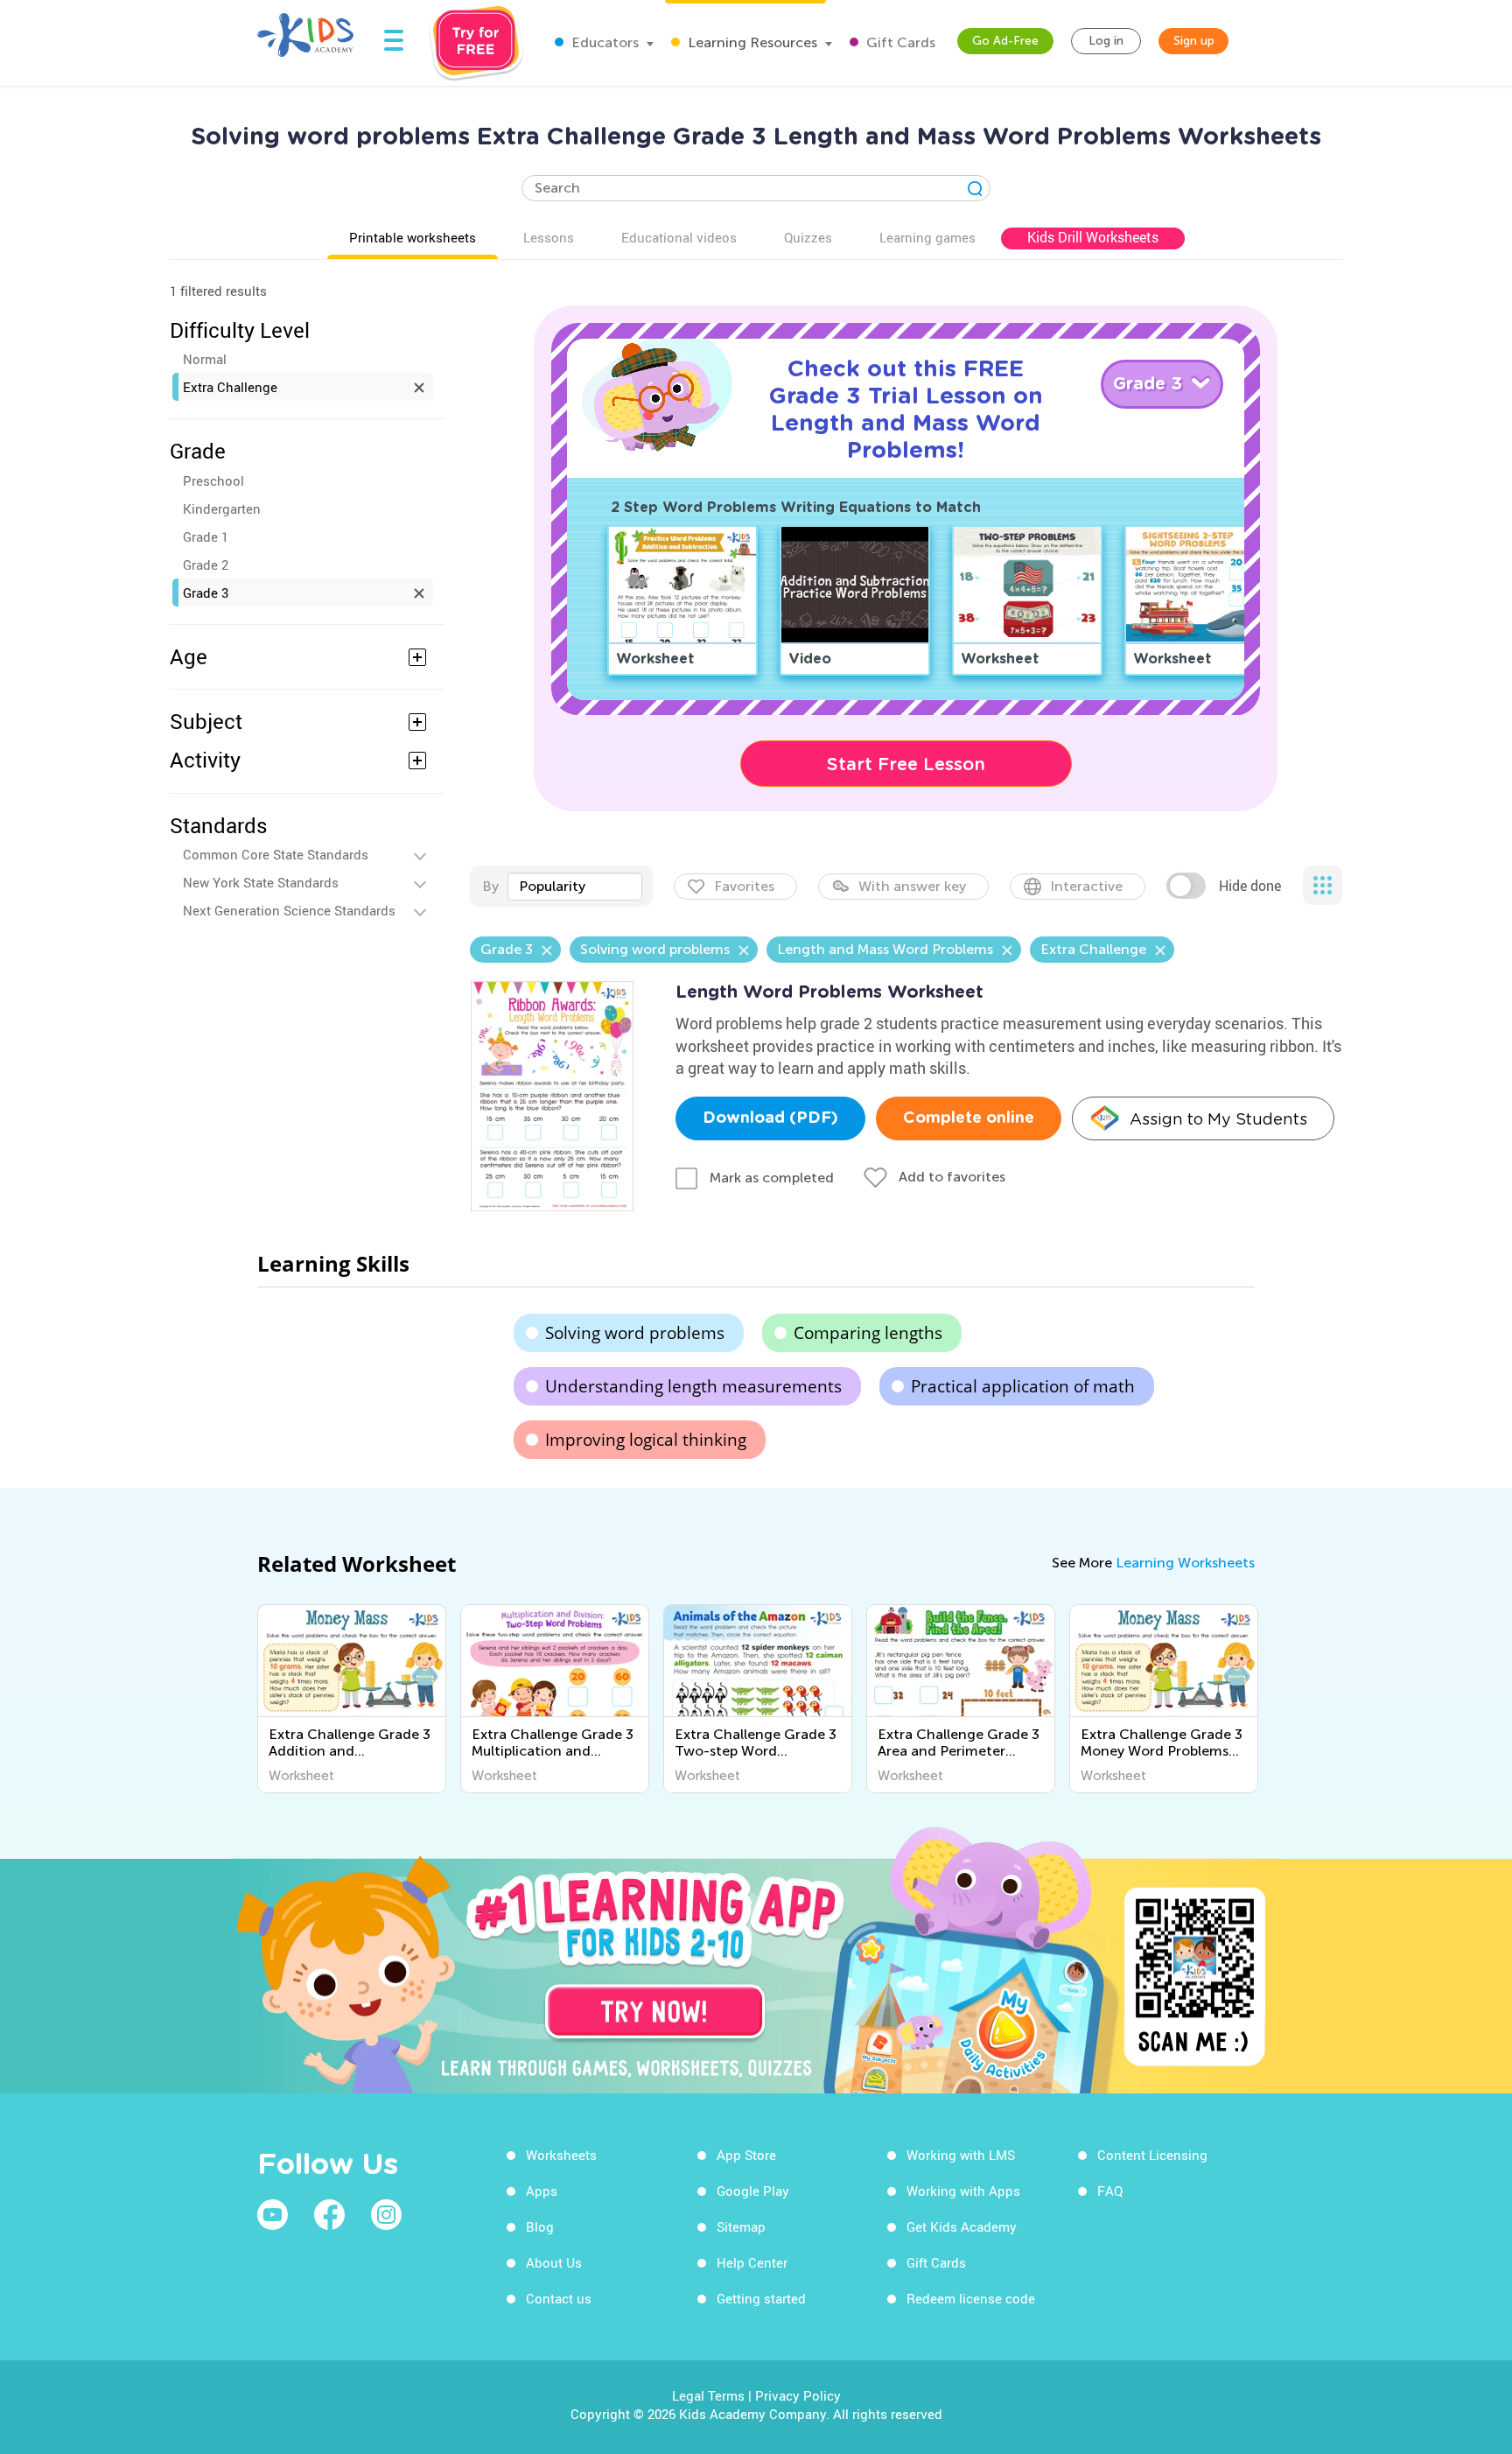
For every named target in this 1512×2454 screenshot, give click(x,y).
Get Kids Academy (962, 2226)
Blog (540, 2226)
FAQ (1110, 2191)
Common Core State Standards (276, 854)
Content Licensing (1152, 2155)
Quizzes (808, 237)
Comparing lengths (868, 1333)
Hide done (1250, 886)
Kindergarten (222, 508)
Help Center (752, 2262)
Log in (1106, 41)
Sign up (1194, 41)
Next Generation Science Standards (289, 910)
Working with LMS (961, 2155)
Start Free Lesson (906, 764)
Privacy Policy (798, 2395)
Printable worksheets (413, 237)
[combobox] (575, 887)
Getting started (761, 2298)
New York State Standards (261, 882)
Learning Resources (751, 42)
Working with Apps (963, 2191)
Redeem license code (971, 2298)
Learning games (927, 237)
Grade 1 (206, 536)
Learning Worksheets (1185, 1563)
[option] (352, 1699)
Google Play (753, 2191)
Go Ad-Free (1005, 41)
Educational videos (679, 237)
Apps (542, 2191)
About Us (554, 2262)
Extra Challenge (230, 387)
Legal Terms (708, 2395)
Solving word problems (635, 1333)
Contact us (559, 2298)
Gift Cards (899, 42)
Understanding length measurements (693, 1386)
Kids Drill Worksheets (1093, 237)
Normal (205, 359)
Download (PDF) (770, 1118)
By (490, 886)
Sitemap (741, 2226)
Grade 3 (206, 592)
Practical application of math (1023, 1386)
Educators (603, 42)
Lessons (549, 237)
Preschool (213, 480)
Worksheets (561, 2155)
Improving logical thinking (646, 1440)
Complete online (969, 1118)
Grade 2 (206, 564)
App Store (746, 2155)
